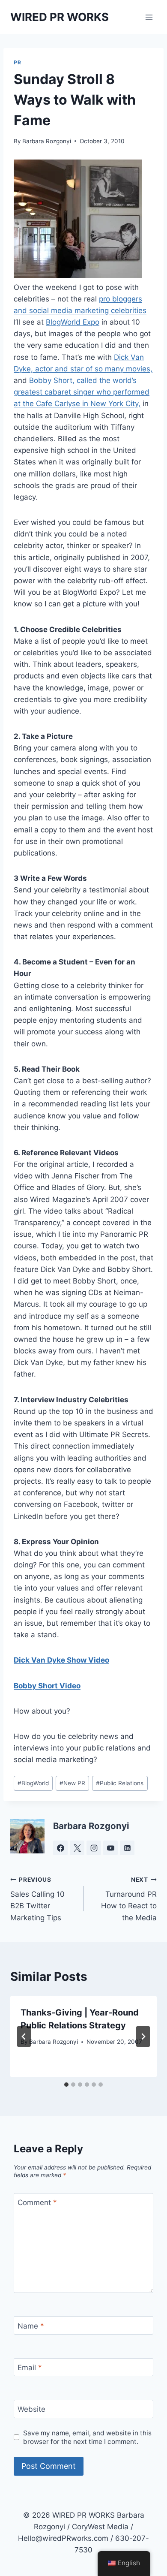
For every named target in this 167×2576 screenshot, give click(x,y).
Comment (37, 2202)
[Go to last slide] (24, 2037)
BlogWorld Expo (73, 322)
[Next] (143, 2037)
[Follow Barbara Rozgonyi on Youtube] (110, 1848)
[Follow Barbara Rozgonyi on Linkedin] (127, 1848)
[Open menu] (149, 17)
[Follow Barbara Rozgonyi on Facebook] (60, 1848)
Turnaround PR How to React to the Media (129, 1899)
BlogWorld (33, 1783)
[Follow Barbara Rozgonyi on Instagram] (94, 1848)
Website (31, 2409)
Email (30, 2368)
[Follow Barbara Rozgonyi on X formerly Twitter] (77, 1848)
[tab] (66, 2085)
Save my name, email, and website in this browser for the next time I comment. (87, 2437)
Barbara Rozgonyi (47, 141)
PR (17, 62)
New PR (72, 1783)
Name (31, 2326)
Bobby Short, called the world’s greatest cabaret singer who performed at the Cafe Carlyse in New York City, (82, 392)
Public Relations (120, 1783)
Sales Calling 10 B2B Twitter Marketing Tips (37, 1899)
